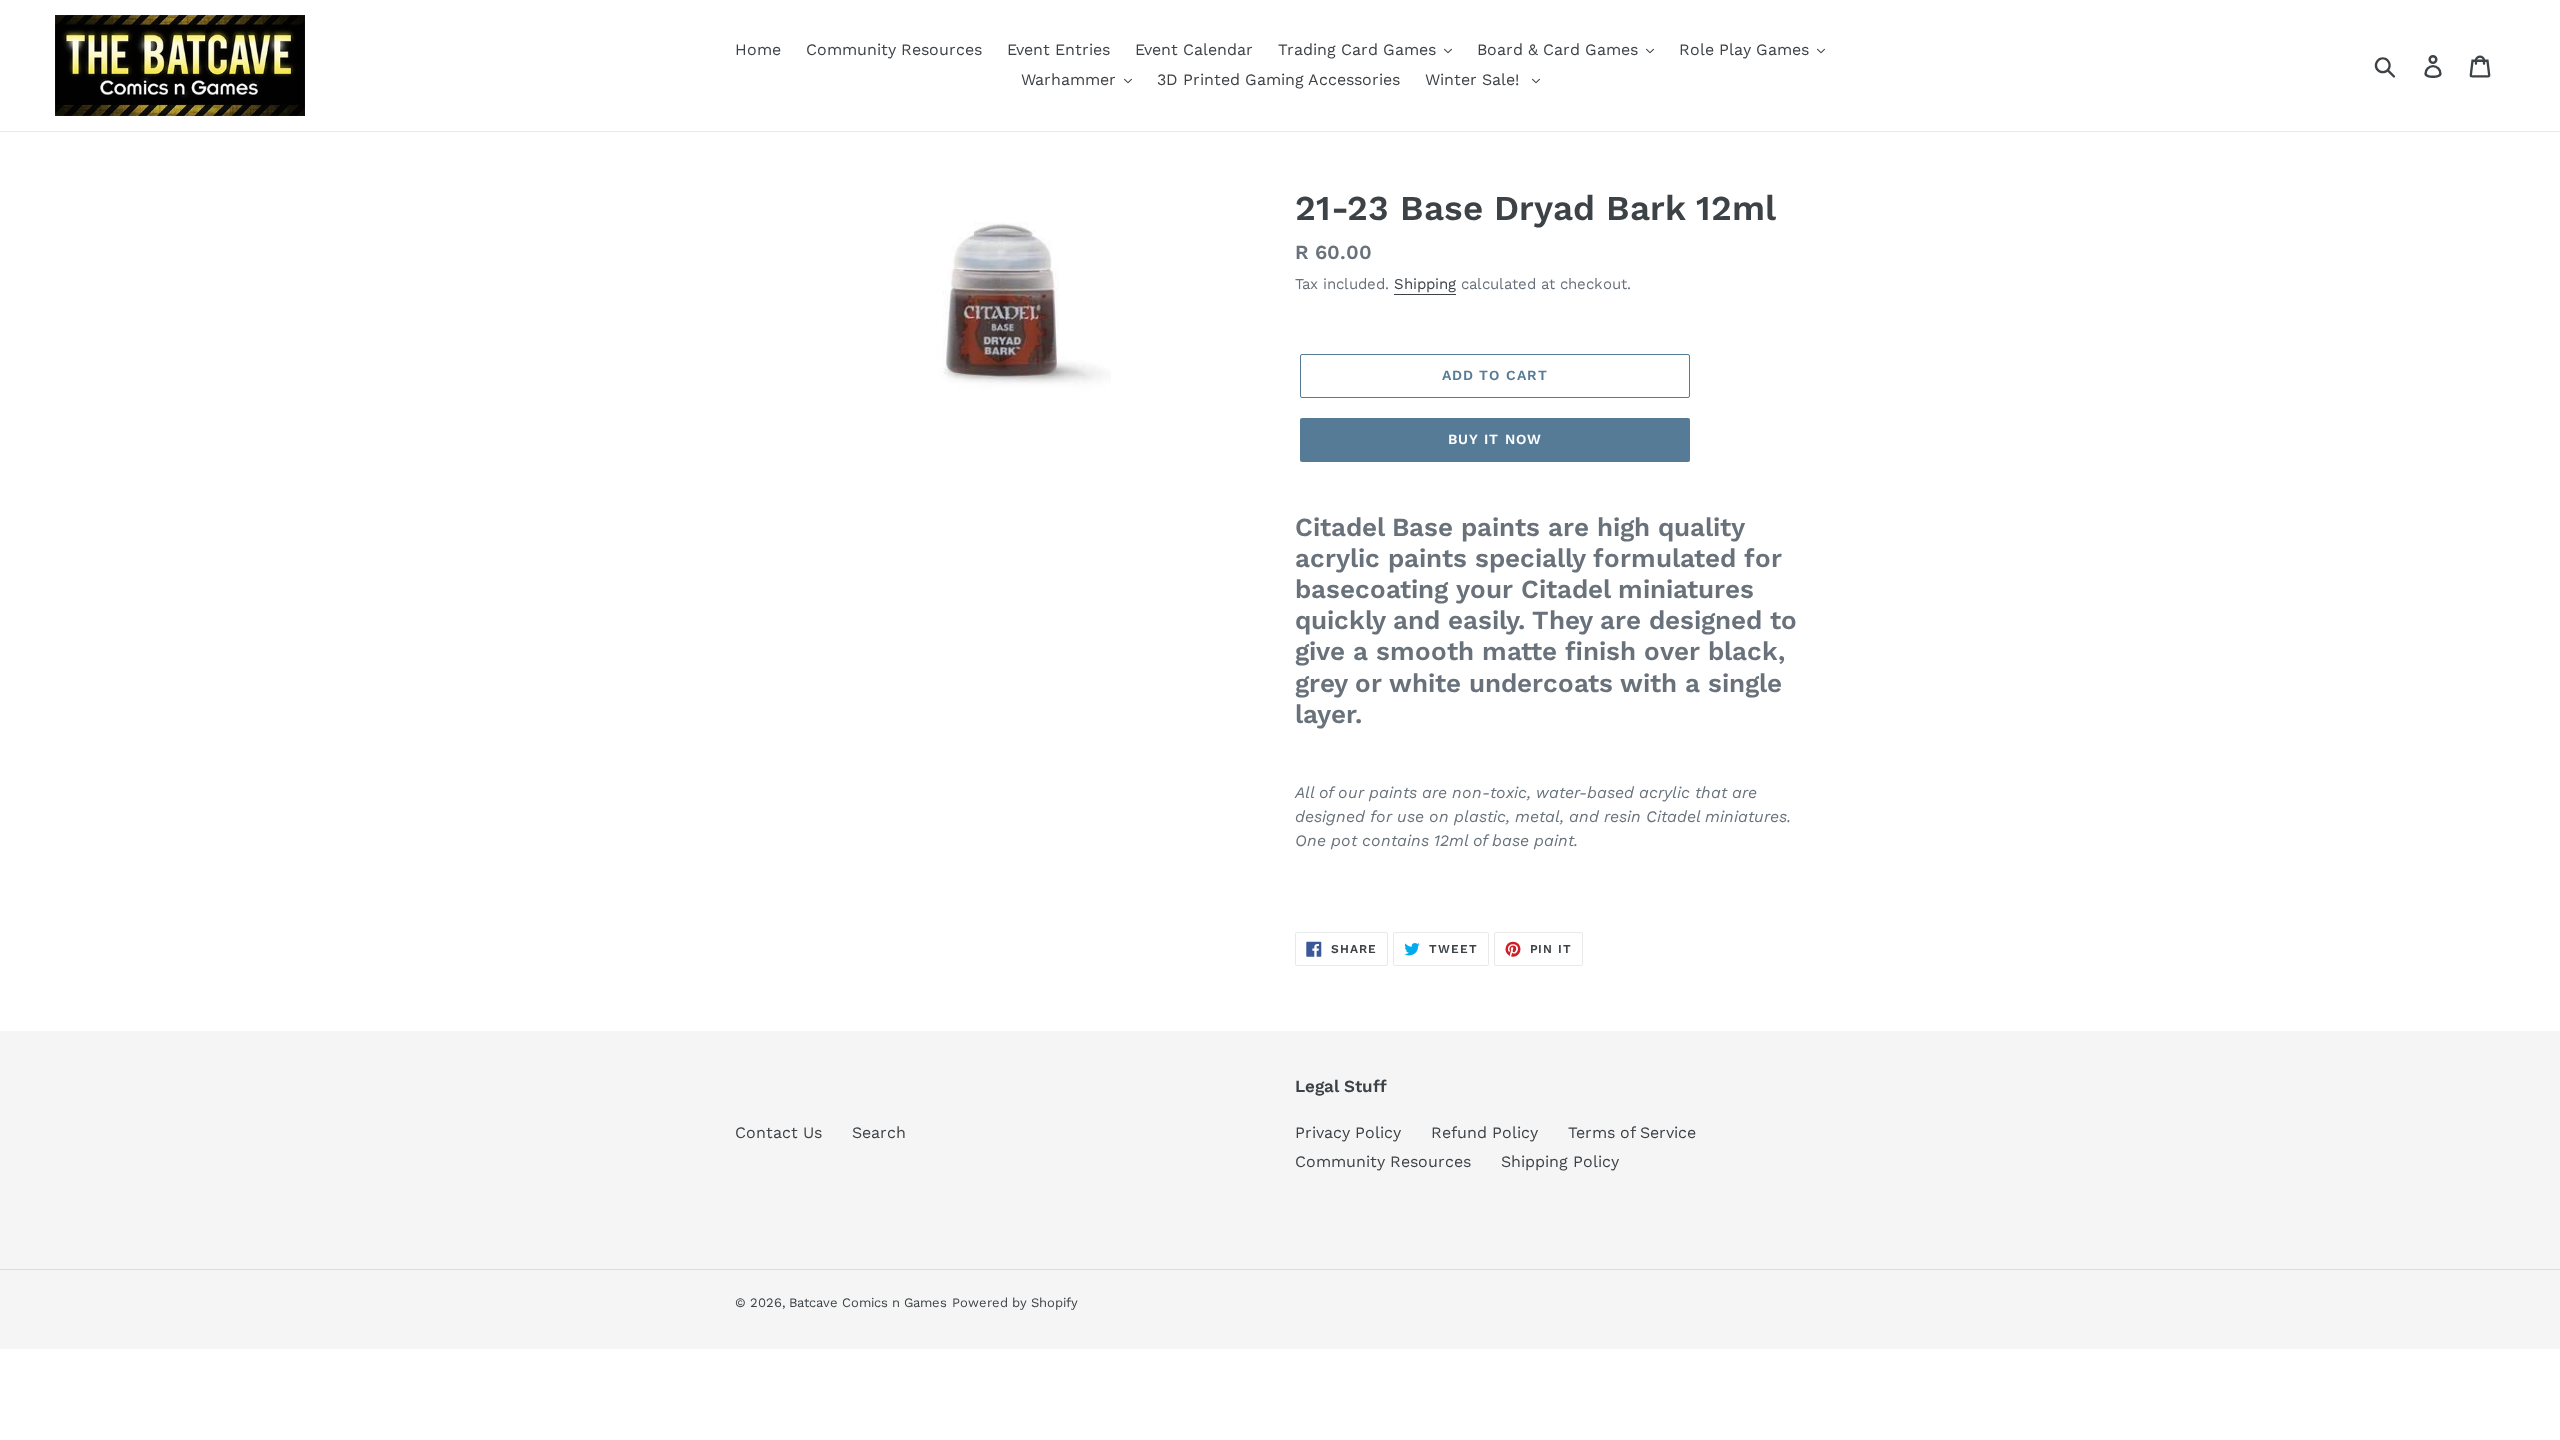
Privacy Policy (1348, 1132)
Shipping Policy (1560, 1161)
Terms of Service (1632, 1132)
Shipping (1425, 284)
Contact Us (778, 1132)
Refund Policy (1484, 1132)
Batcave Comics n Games (868, 1302)
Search (879, 1132)
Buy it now (1495, 439)
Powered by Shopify (1015, 1302)
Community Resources (1383, 1161)
